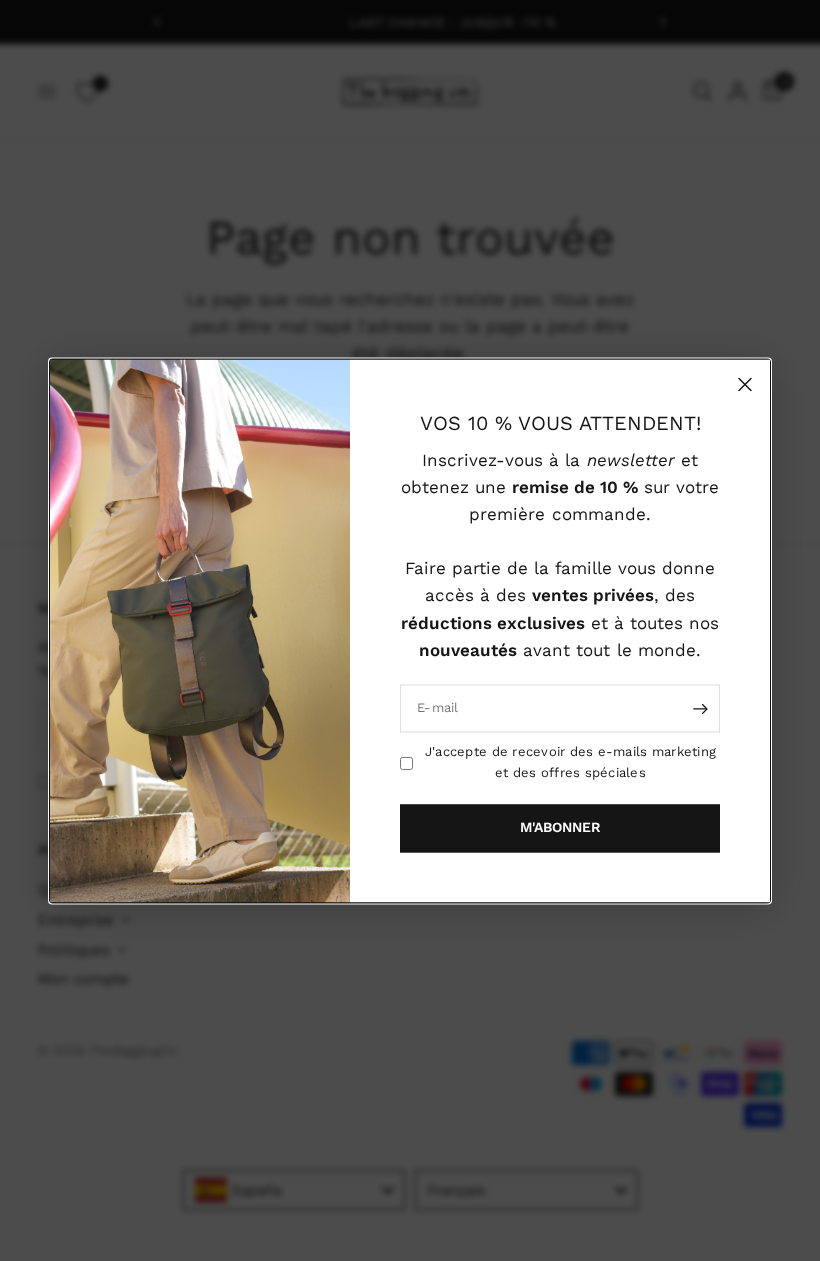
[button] (560, 828)
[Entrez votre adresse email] (700, 708)
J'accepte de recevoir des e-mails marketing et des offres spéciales (570, 762)
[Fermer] (745, 384)
